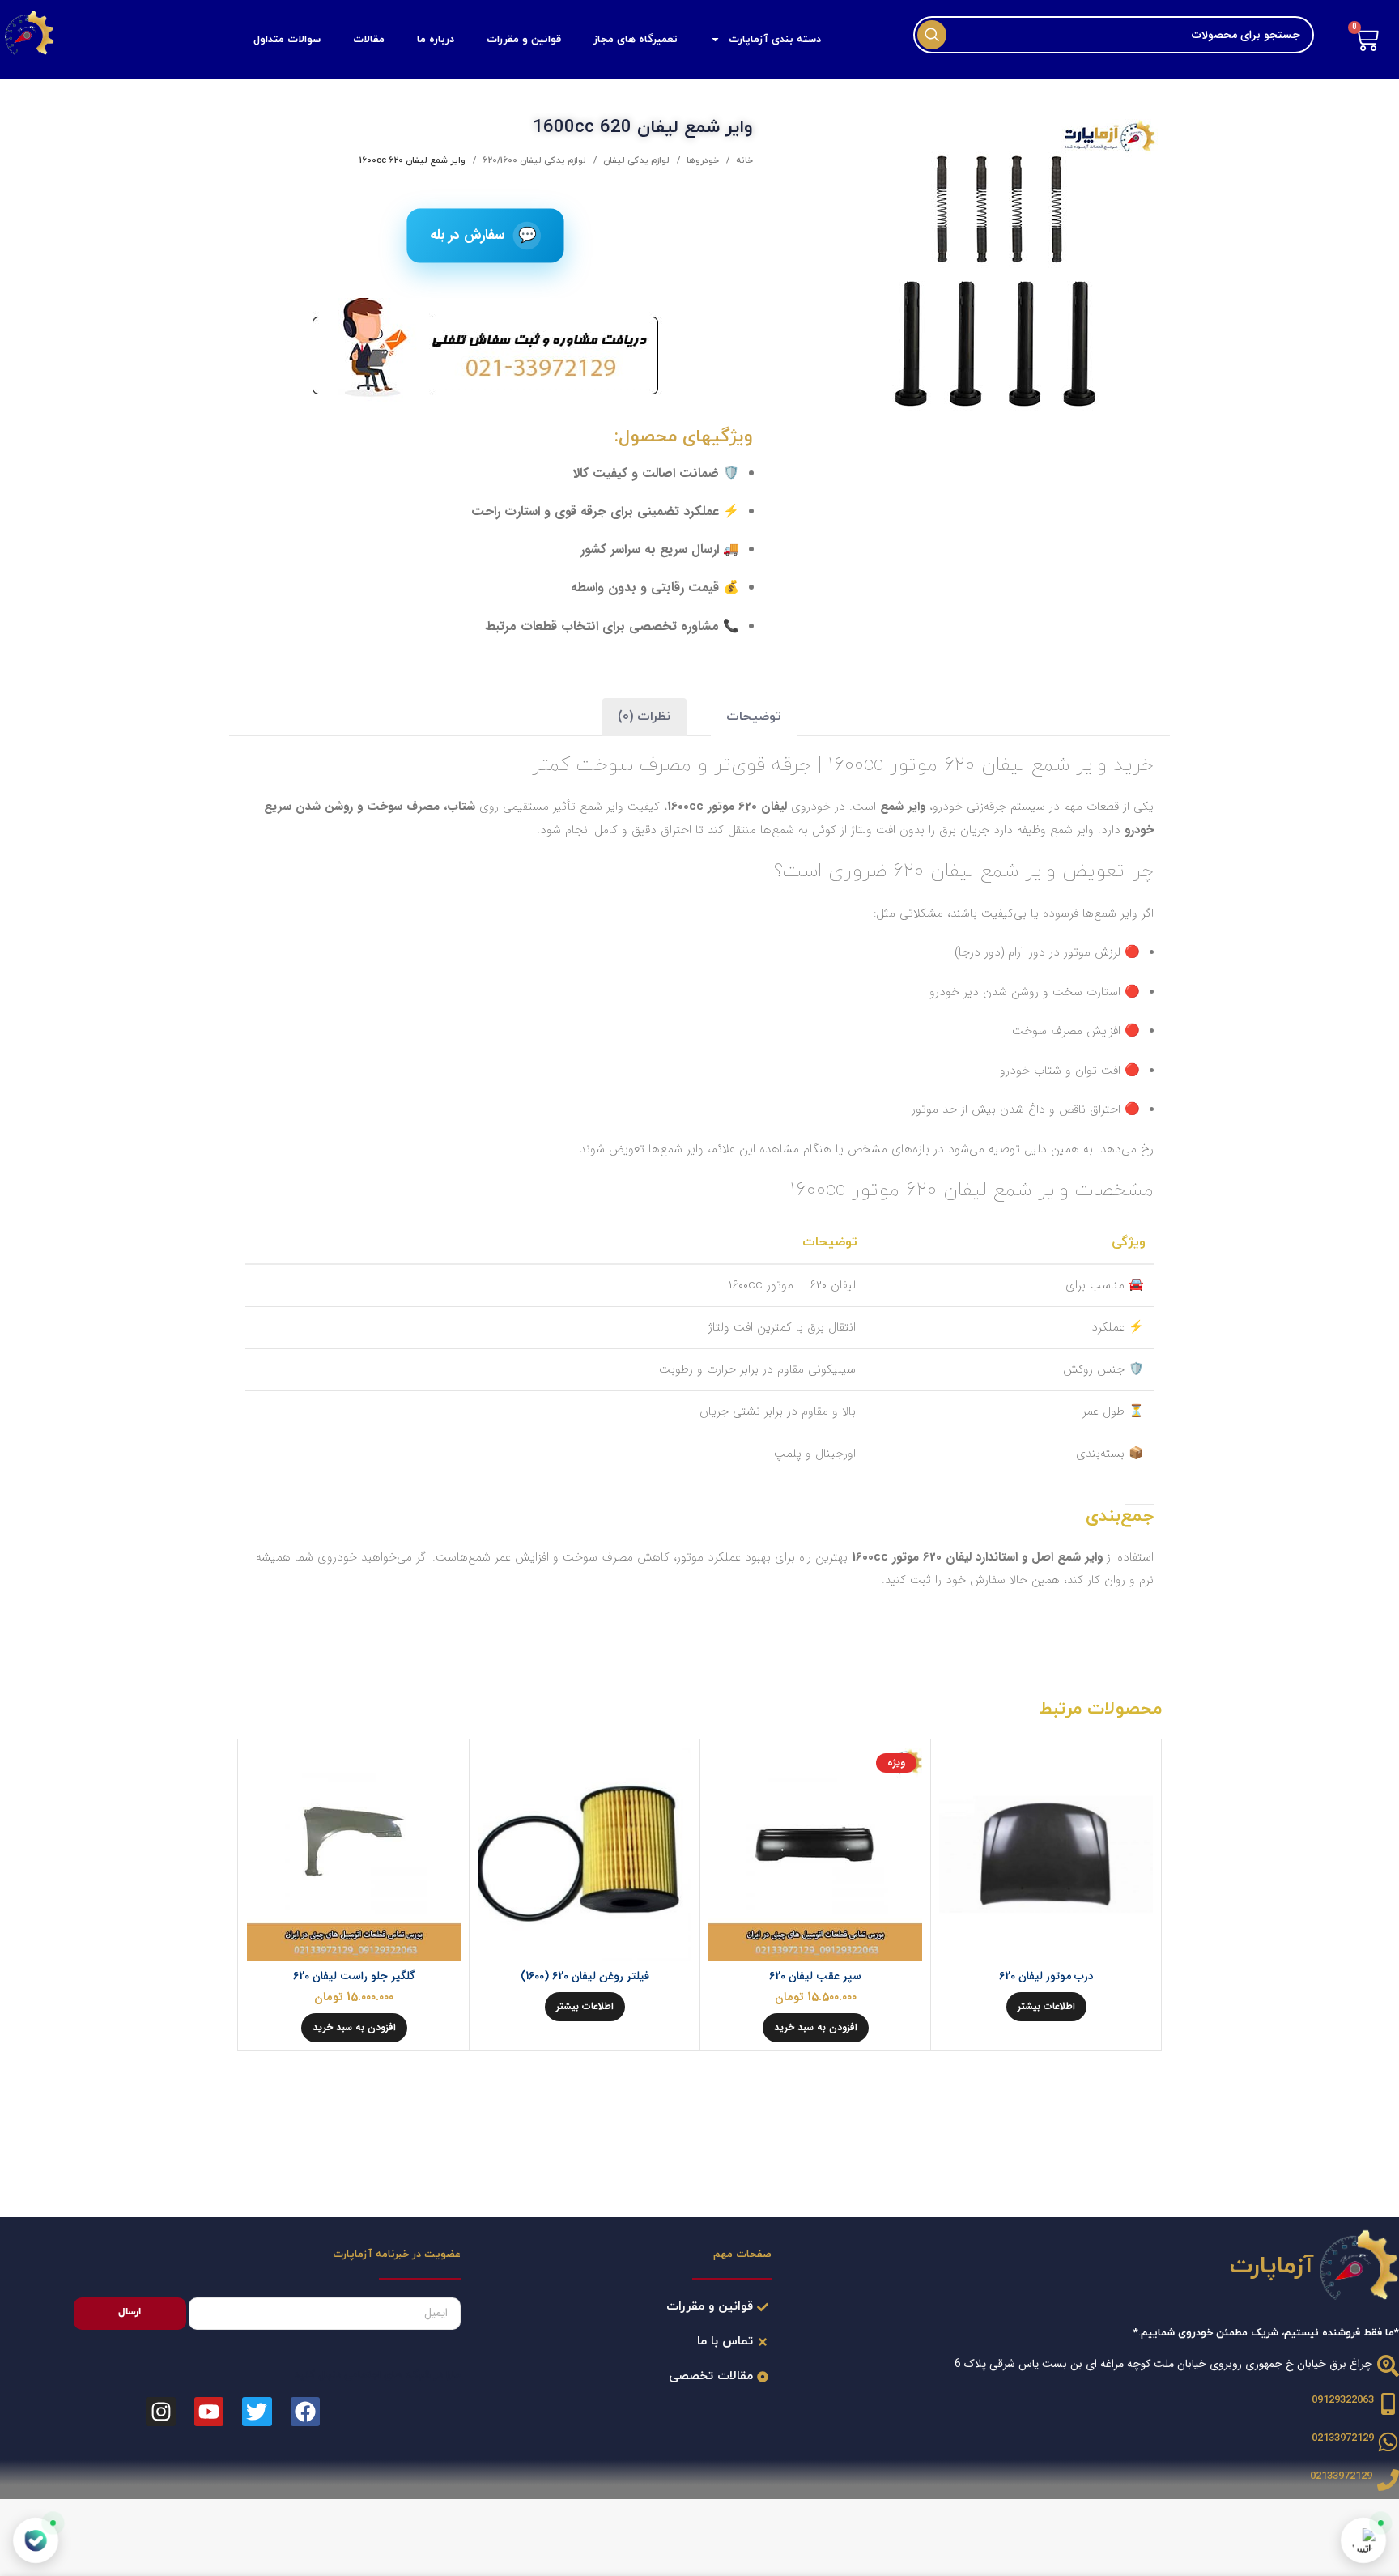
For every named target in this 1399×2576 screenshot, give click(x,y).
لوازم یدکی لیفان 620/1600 (533, 160)
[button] (816, 2028)
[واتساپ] (1364, 2541)
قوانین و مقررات (524, 40)
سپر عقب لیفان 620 (815, 1976)
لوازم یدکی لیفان (635, 160)
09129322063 (1343, 2400)
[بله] (36, 2540)
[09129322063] (1388, 2404)
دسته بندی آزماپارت (775, 40)
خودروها (702, 160)
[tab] (754, 717)
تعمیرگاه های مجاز (636, 40)
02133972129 (1343, 2438)
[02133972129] (1388, 2442)
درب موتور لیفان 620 (1046, 1976)
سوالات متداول (287, 40)
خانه (743, 160)
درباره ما (436, 40)
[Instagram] (160, 2412)
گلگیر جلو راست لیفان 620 (354, 1976)
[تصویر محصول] (1046, 1854)
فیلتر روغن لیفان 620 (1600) (585, 1976)
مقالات (369, 40)
